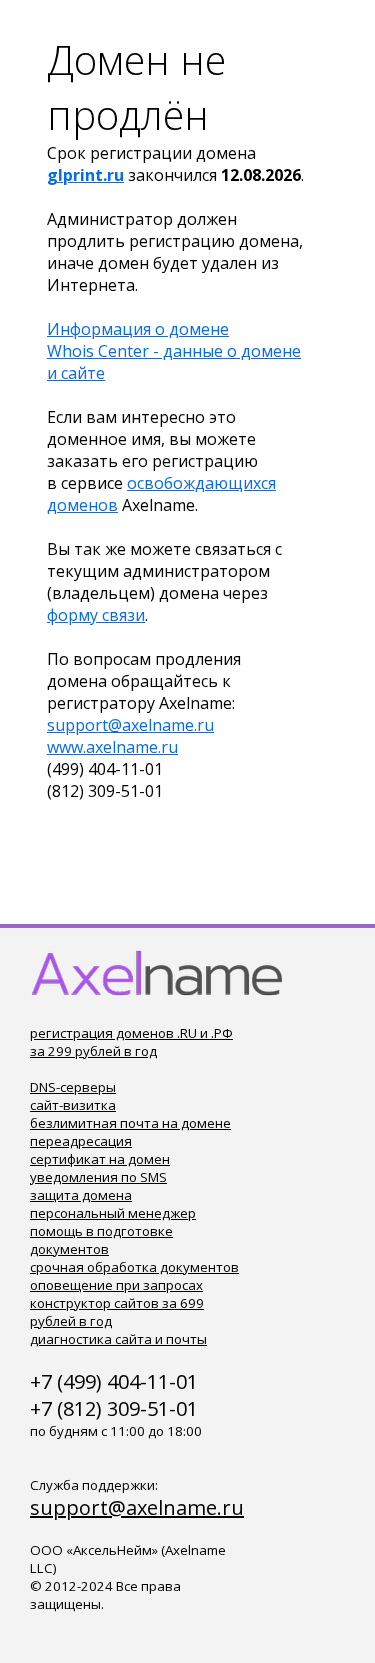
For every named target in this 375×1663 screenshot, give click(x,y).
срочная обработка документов (134, 1267)
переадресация (81, 1141)
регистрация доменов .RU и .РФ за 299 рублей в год (131, 1042)
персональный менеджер (113, 1213)
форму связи (96, 615)
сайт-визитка (73, 1105)
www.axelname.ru (112, 747)
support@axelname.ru (130, 725)
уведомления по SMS (98, 1177)
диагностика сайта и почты (118, 1339)
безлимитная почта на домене (130, 1123)
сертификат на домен (100, 1159)
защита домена (81, 1195)
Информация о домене (138, 329)
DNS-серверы (73, 1087)
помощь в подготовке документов (101, 1240)
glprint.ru (85, 175)
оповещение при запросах (116, 1285)
